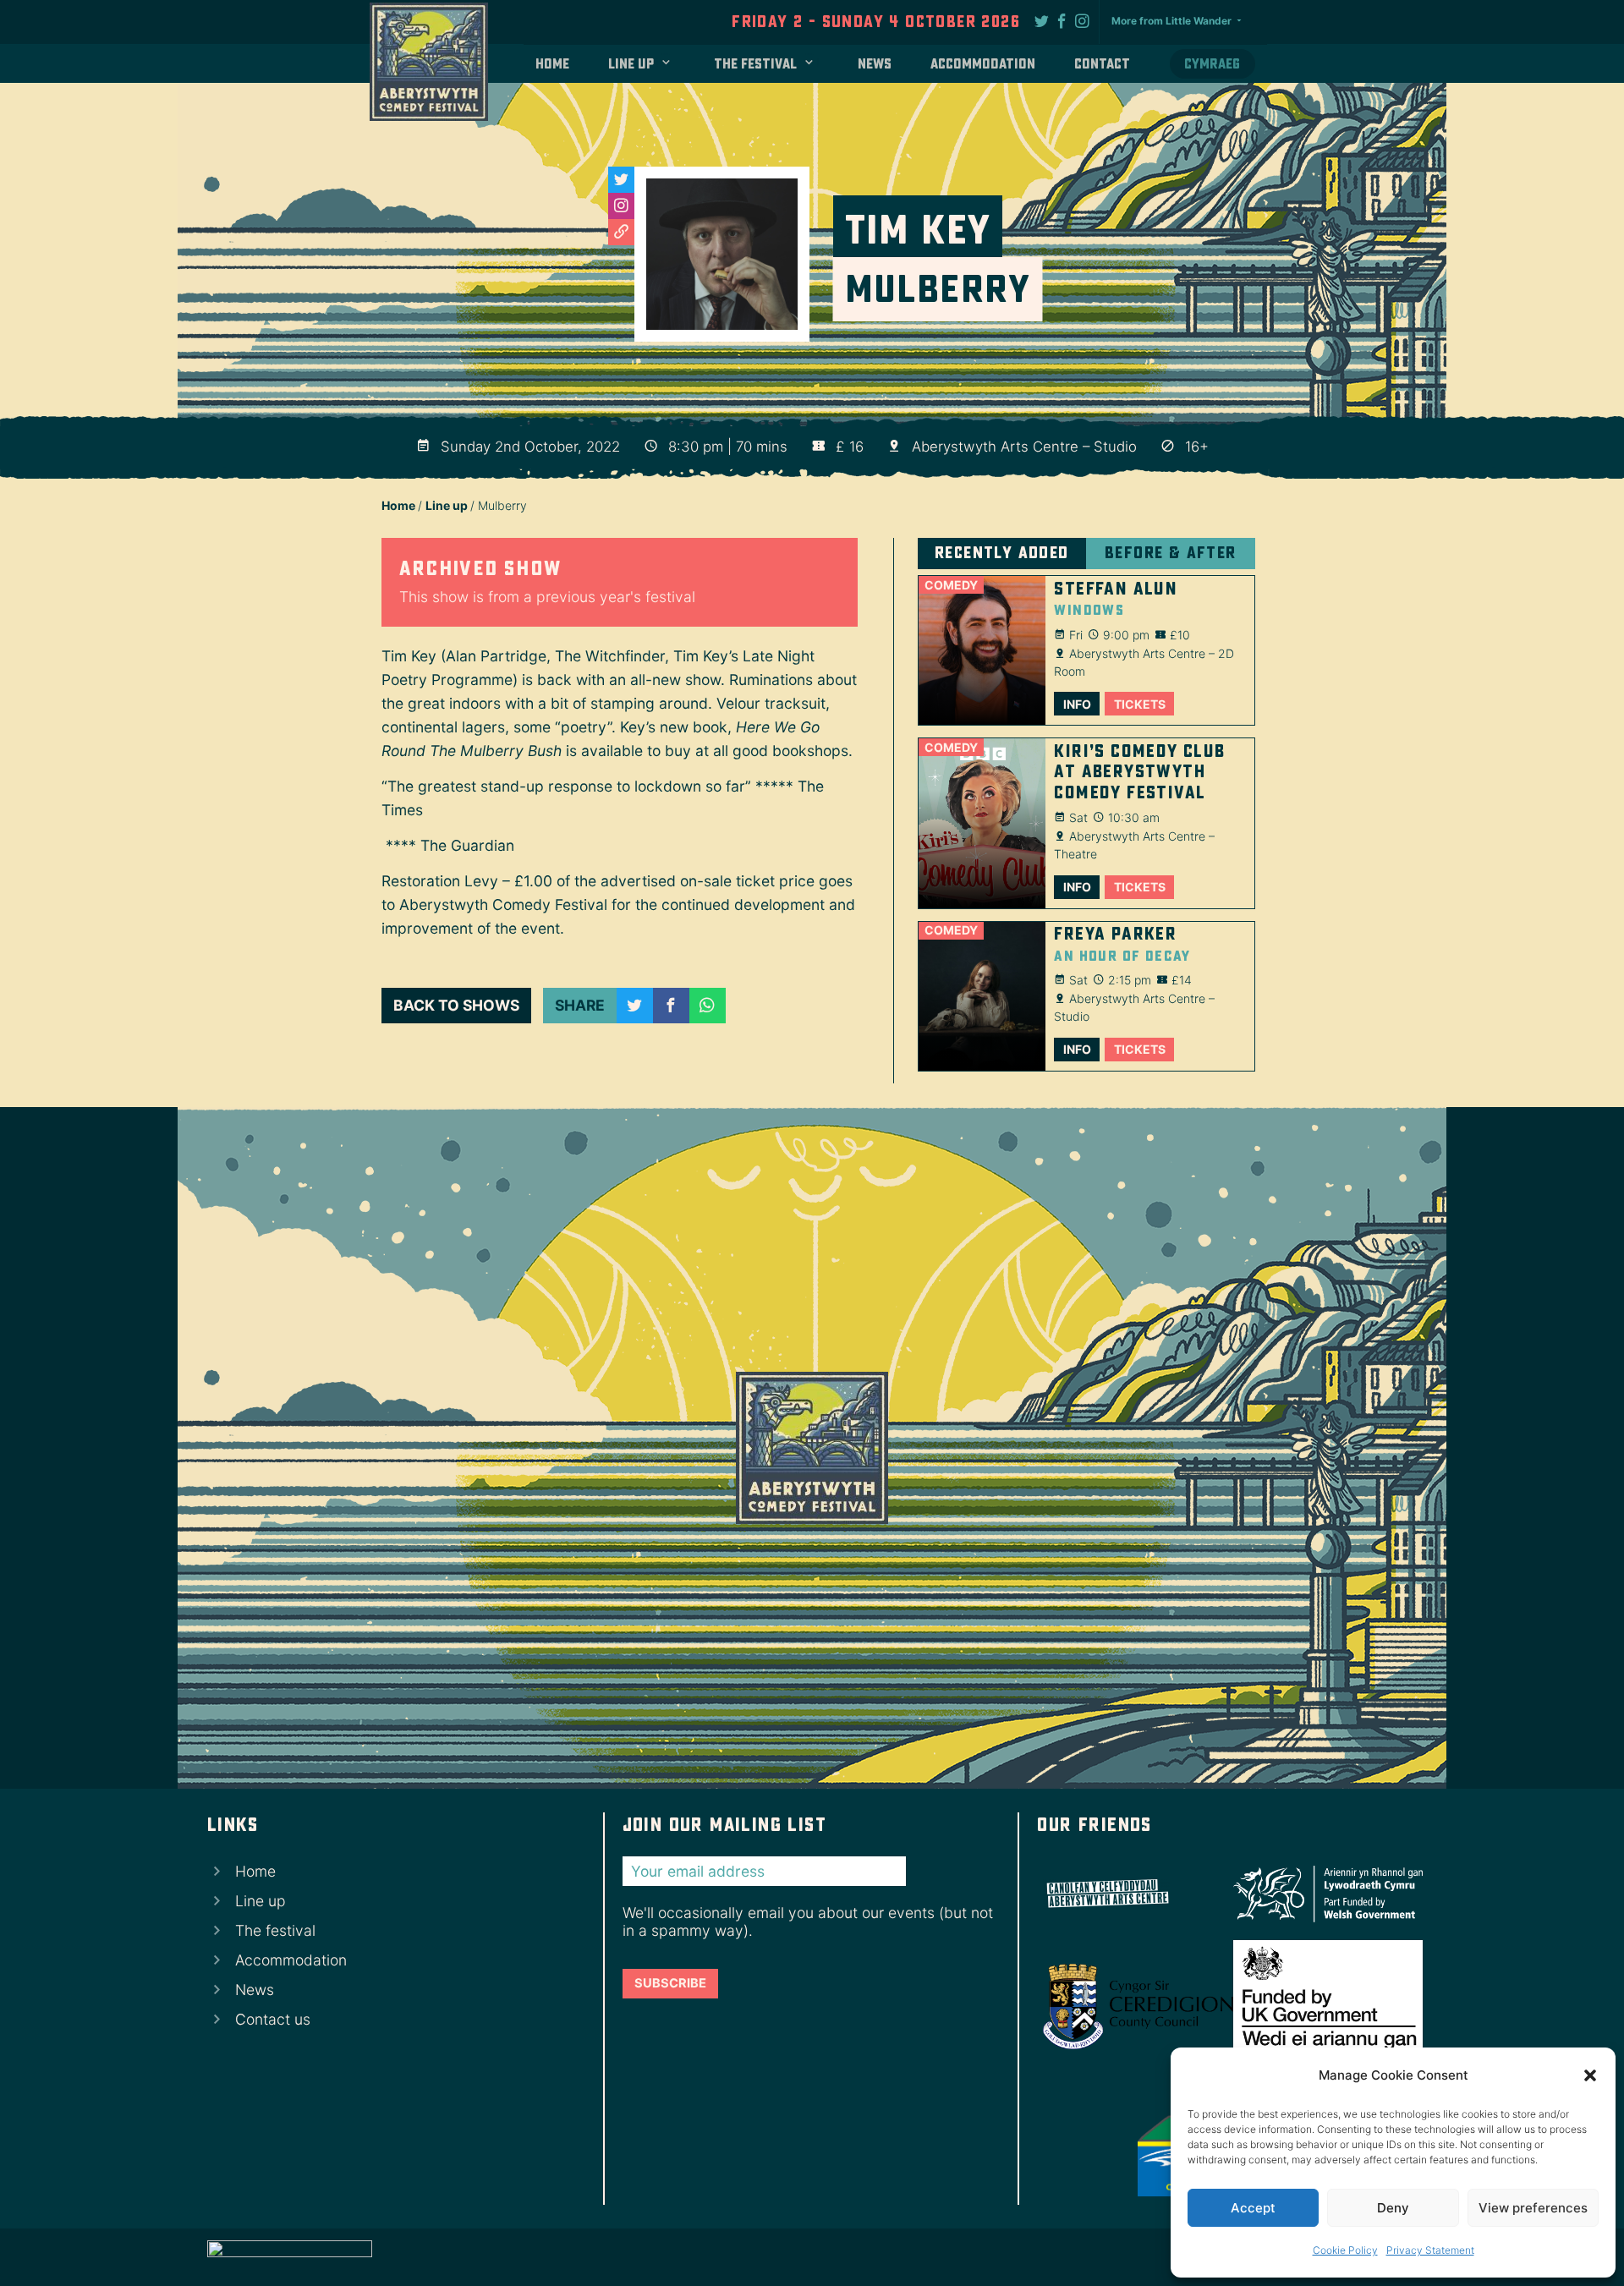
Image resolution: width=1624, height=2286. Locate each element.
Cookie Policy (1345, 2250)
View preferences (1533, 2208)
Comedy (951, 585)
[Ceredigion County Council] (1132, 2006)
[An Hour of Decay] (982, 996)
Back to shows (456, 1005)
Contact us (273, 2019)
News (875, 64)
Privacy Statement (1430, 2250)
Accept (1253, 2208)
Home (552, 64)
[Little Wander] (290, 2257)
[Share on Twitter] (635, 1006)
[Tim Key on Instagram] (621, 206)
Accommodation (983, 64)
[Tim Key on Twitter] (621, 180)
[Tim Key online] (621, 232)
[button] (1590, 2075)
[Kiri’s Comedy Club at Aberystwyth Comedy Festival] (982, 823)
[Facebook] (1062, 20)
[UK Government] (1322, 2006)
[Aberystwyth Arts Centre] (1132, 1894)
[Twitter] (1042, 20)
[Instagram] (1083, 20)
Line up (631, 64)
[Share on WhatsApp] (708, 1006)
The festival (755, 64)
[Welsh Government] (1322, 1894)
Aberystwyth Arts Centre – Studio (1024, 447)
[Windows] (982, 650)
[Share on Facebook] (671, 1006)
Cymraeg (1212, 64)
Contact (1102, 64)
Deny (1393, 2208)
